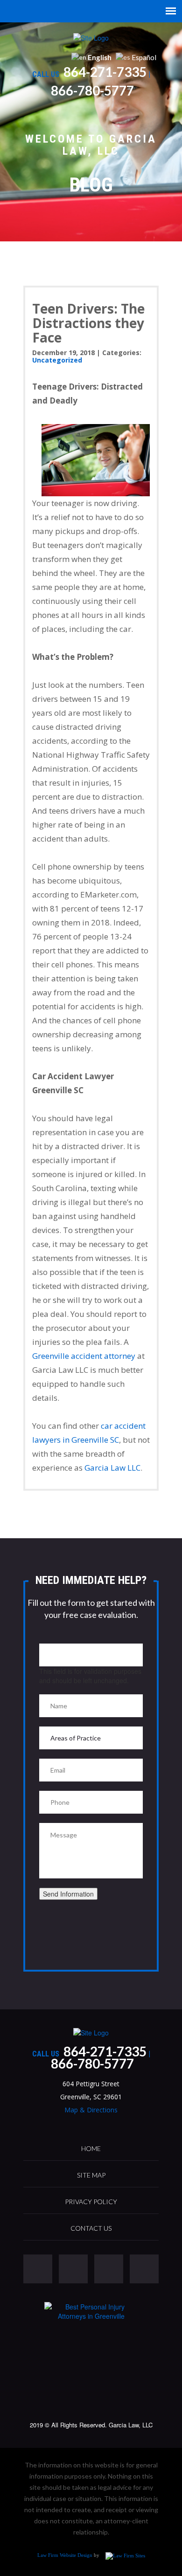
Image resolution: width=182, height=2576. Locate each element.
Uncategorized (57, 360)
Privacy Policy (91, 2202)
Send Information (68, 1894)
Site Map (91, 2175)
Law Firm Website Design (65, 2555)
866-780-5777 (92, 90)
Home (91, 2148)
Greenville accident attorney (84, 1356)
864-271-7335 (105, 72)
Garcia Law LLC (112, 1468)
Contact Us (91, 2228)
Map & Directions (91, 2110)
